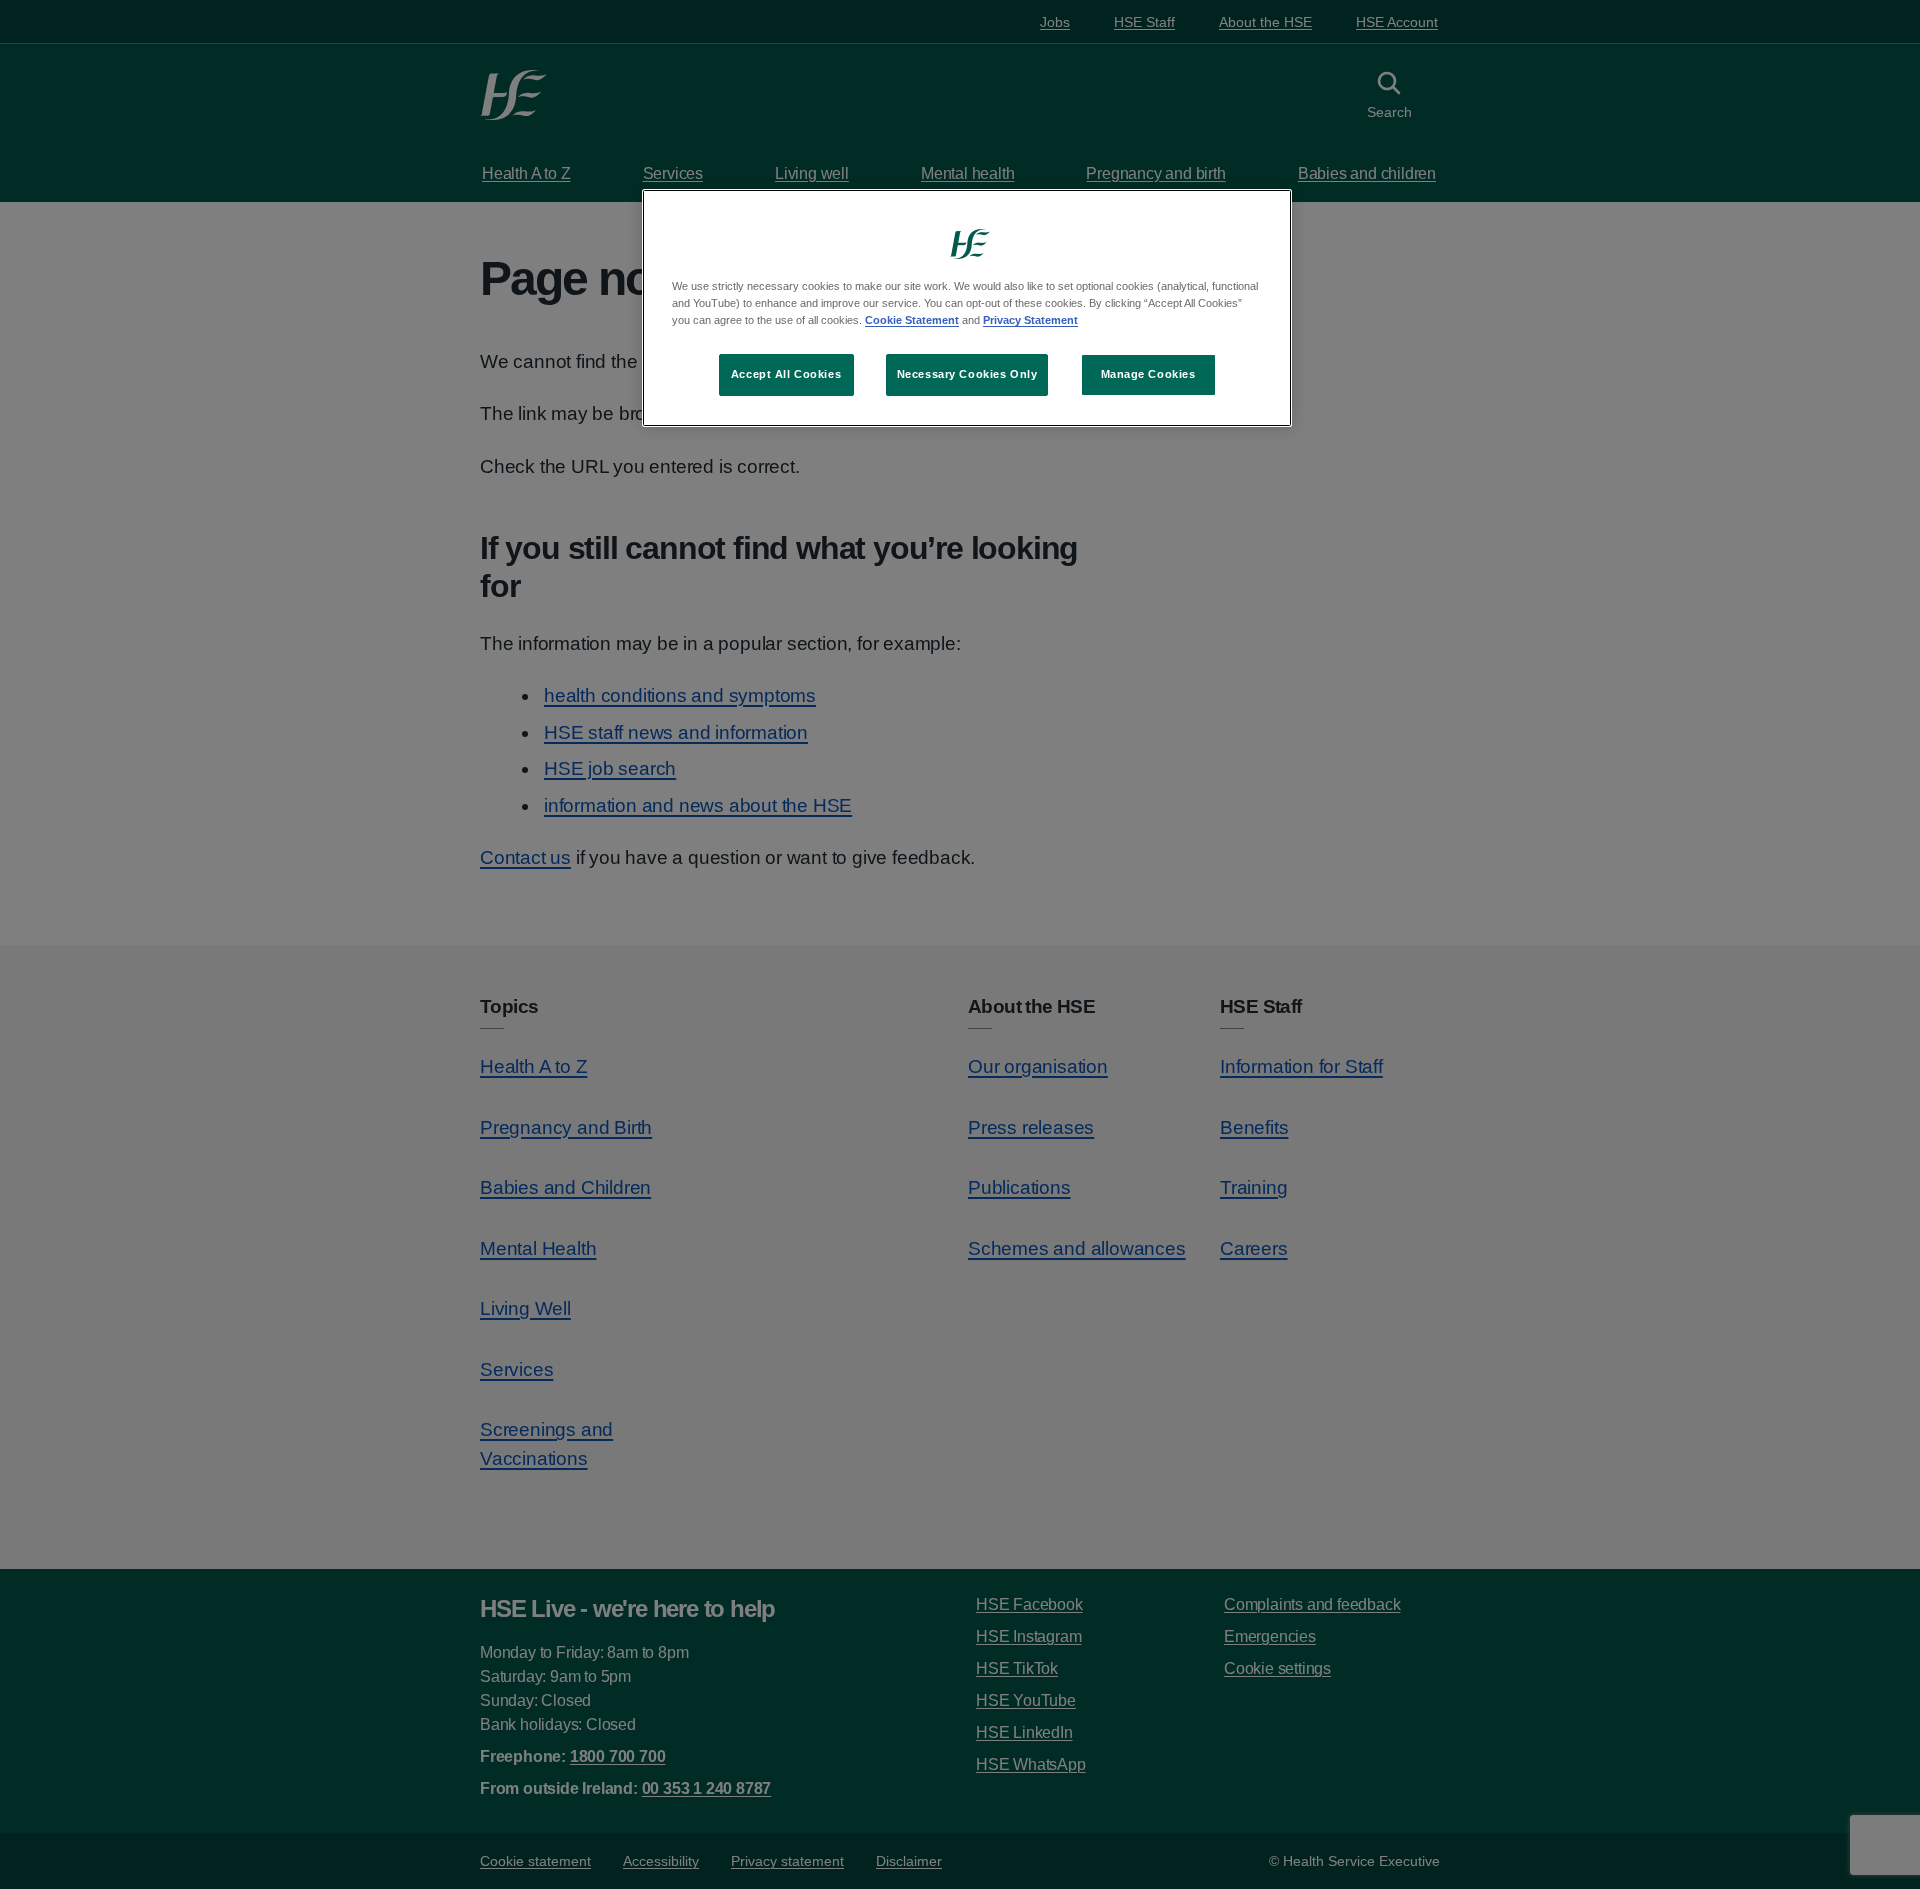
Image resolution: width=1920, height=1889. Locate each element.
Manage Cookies (1148, 374)
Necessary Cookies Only (967, 374)
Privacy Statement (1030, 320)
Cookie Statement (912, 320)
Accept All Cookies (786, 374)
